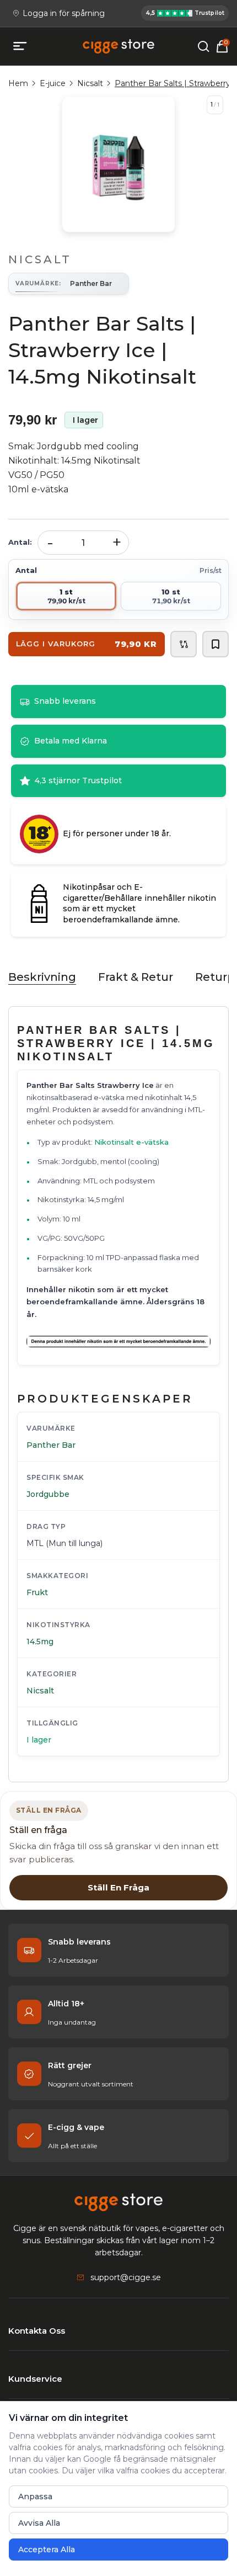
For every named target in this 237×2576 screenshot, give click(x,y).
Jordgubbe (48, 1494)
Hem (18, 83)
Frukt (37, 1592)
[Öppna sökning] (203, 46)
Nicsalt (90, 83)
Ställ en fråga (118, 1887)
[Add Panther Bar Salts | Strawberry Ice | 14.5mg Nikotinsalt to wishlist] (216, 644)
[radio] (66, 596)
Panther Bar (51, 1445)
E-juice (53, 83)
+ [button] (117, 542)
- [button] (50, 542)
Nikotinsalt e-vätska (131, 1142)
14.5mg (40, 1642)
